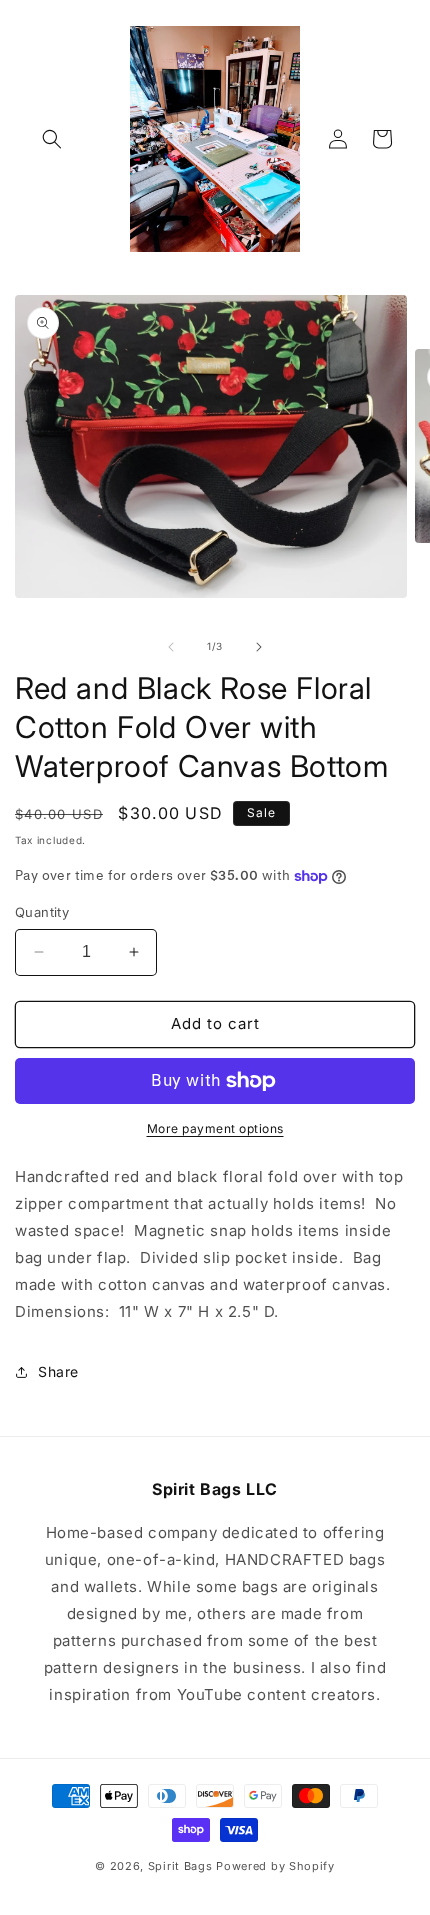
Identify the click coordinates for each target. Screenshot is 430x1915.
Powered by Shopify (275, 1866)
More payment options (215, 1128)
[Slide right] (259, 647)
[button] (52, 139)
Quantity (42, 912)
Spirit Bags (180, 1866)
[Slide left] (171, 647)
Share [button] (58, 1371)
